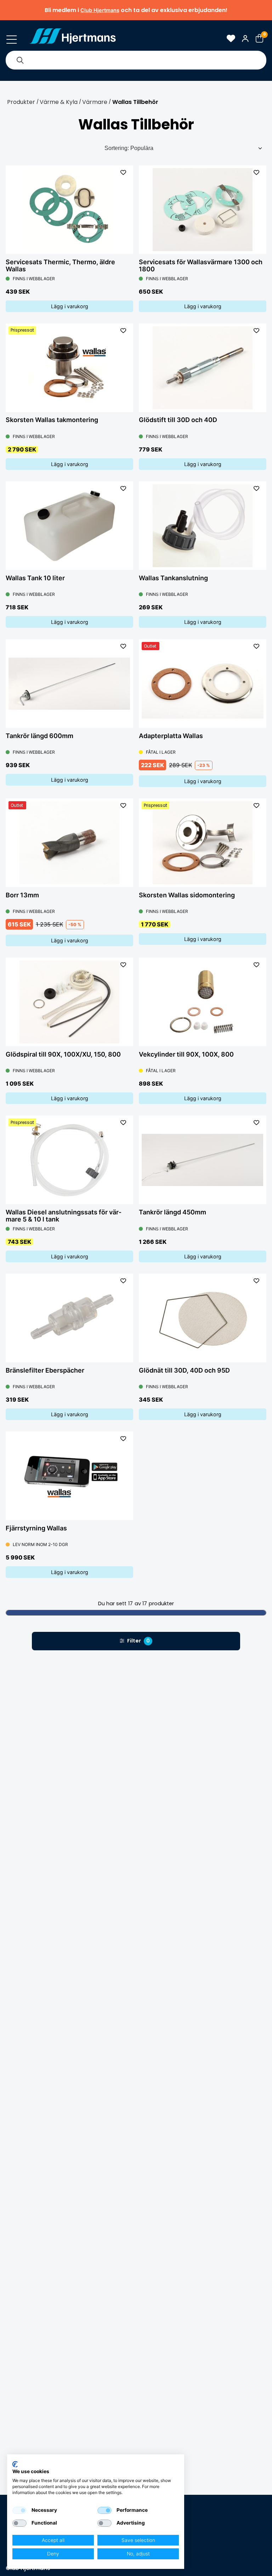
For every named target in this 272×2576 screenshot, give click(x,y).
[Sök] (20, 60)
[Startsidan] (73, 38)
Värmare (95, 102)
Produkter (21, 102)
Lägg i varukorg (70, 306)
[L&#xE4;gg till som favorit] (123, 172)
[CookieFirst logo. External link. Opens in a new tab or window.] (15, 2464)
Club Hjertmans (100, 10)
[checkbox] (19, 2510)
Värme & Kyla (59, 102)
